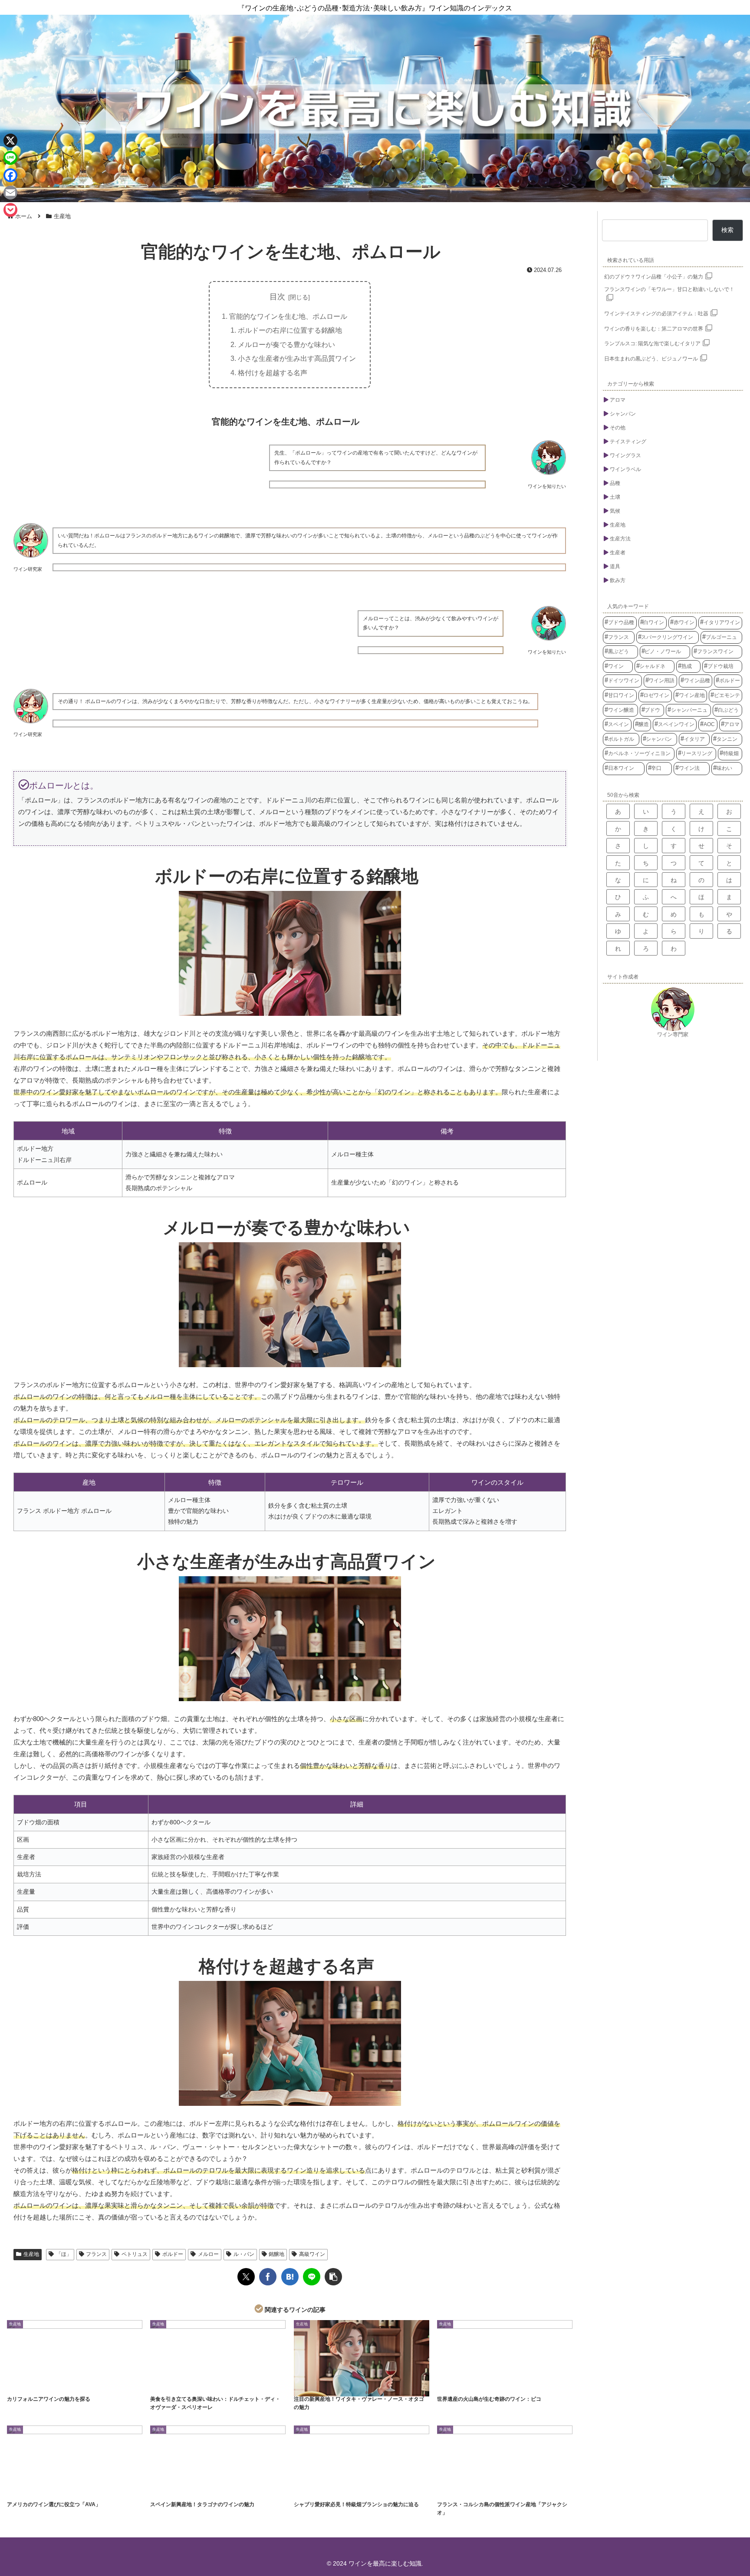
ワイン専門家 (673, 1034)
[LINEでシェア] (312, 2277)
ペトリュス (135, 2254)
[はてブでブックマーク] (290, 2277)
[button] (333, 2277)
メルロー (208, 2254)
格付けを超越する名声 (273, 373)
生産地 (31, 2254)
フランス (96, 2254)
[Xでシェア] (246, 2277)
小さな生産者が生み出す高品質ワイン (297, 358)
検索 (727, 230)
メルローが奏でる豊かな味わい (286, 344)
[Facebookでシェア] (268, 2277)
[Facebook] (10, 175)
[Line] (10, 158)
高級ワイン (312, 2254)
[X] (10, 141)
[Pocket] (10, 210)
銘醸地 (276, 2254)
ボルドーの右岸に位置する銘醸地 (290, 330)
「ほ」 (64, 2254)
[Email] (10, 193)
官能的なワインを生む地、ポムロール (288, 316)
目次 (277, 297)
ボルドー (173, 2254)
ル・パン (244, 2254)
